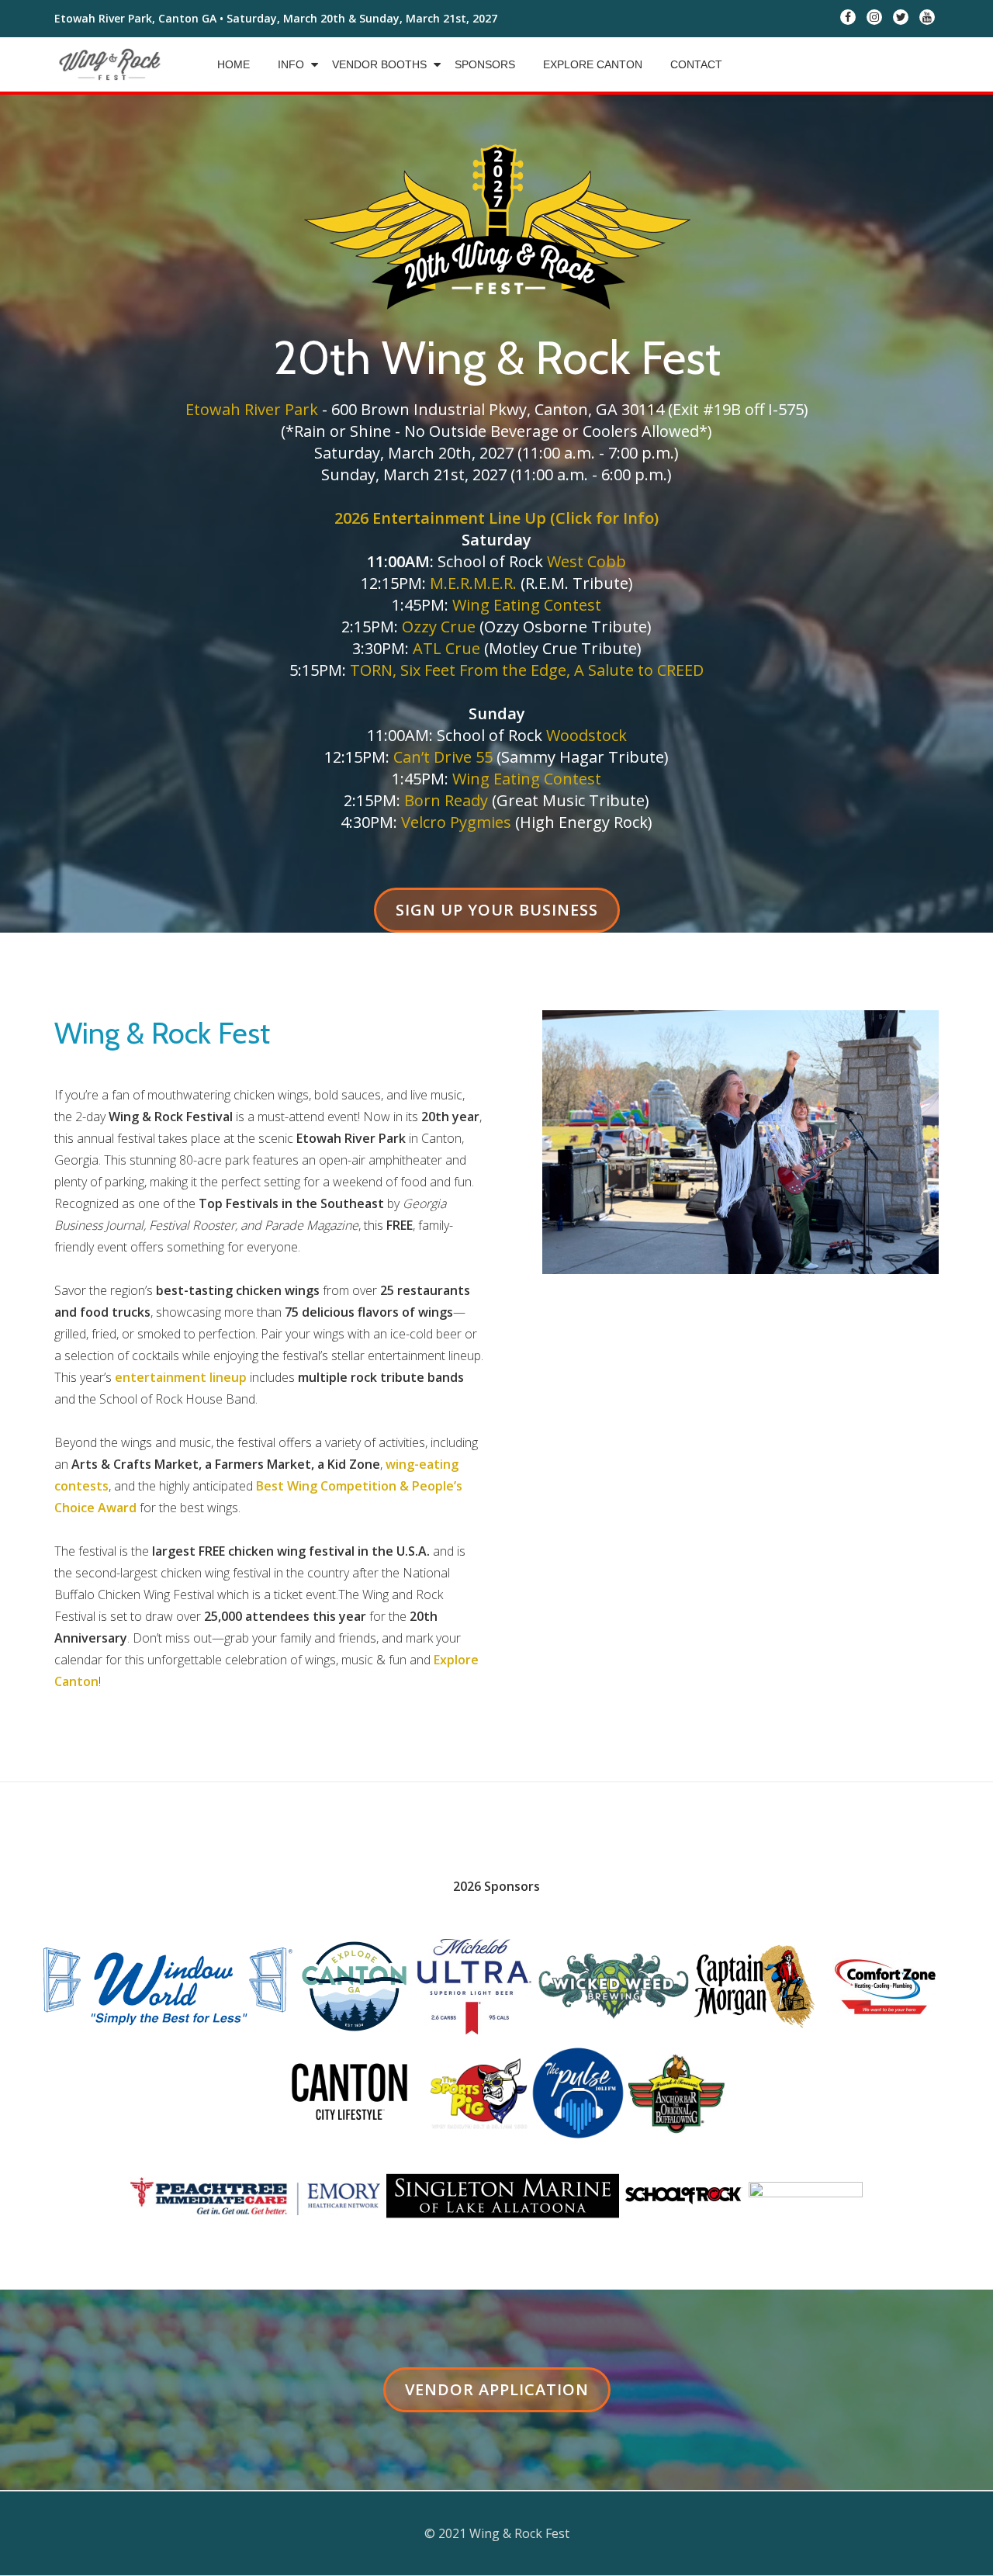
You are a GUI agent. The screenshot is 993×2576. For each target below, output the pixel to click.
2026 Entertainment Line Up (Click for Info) (496, 518)
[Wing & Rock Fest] (112, 64)
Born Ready (446, 800)
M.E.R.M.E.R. (473, 583)
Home (234, 64)
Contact (696, 64)
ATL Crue (446, 648)
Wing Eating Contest (527, 605)
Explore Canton (593, 64)
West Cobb (586, 561)
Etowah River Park (252, 409)
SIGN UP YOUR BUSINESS (496, 916)
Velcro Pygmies (456, 822)
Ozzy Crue (439, 627)
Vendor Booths (379, 64)
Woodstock (586, 735)
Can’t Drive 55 (443, 757)
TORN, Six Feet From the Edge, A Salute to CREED (527, 670)
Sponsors (485, 64)
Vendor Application (496, 2395)
